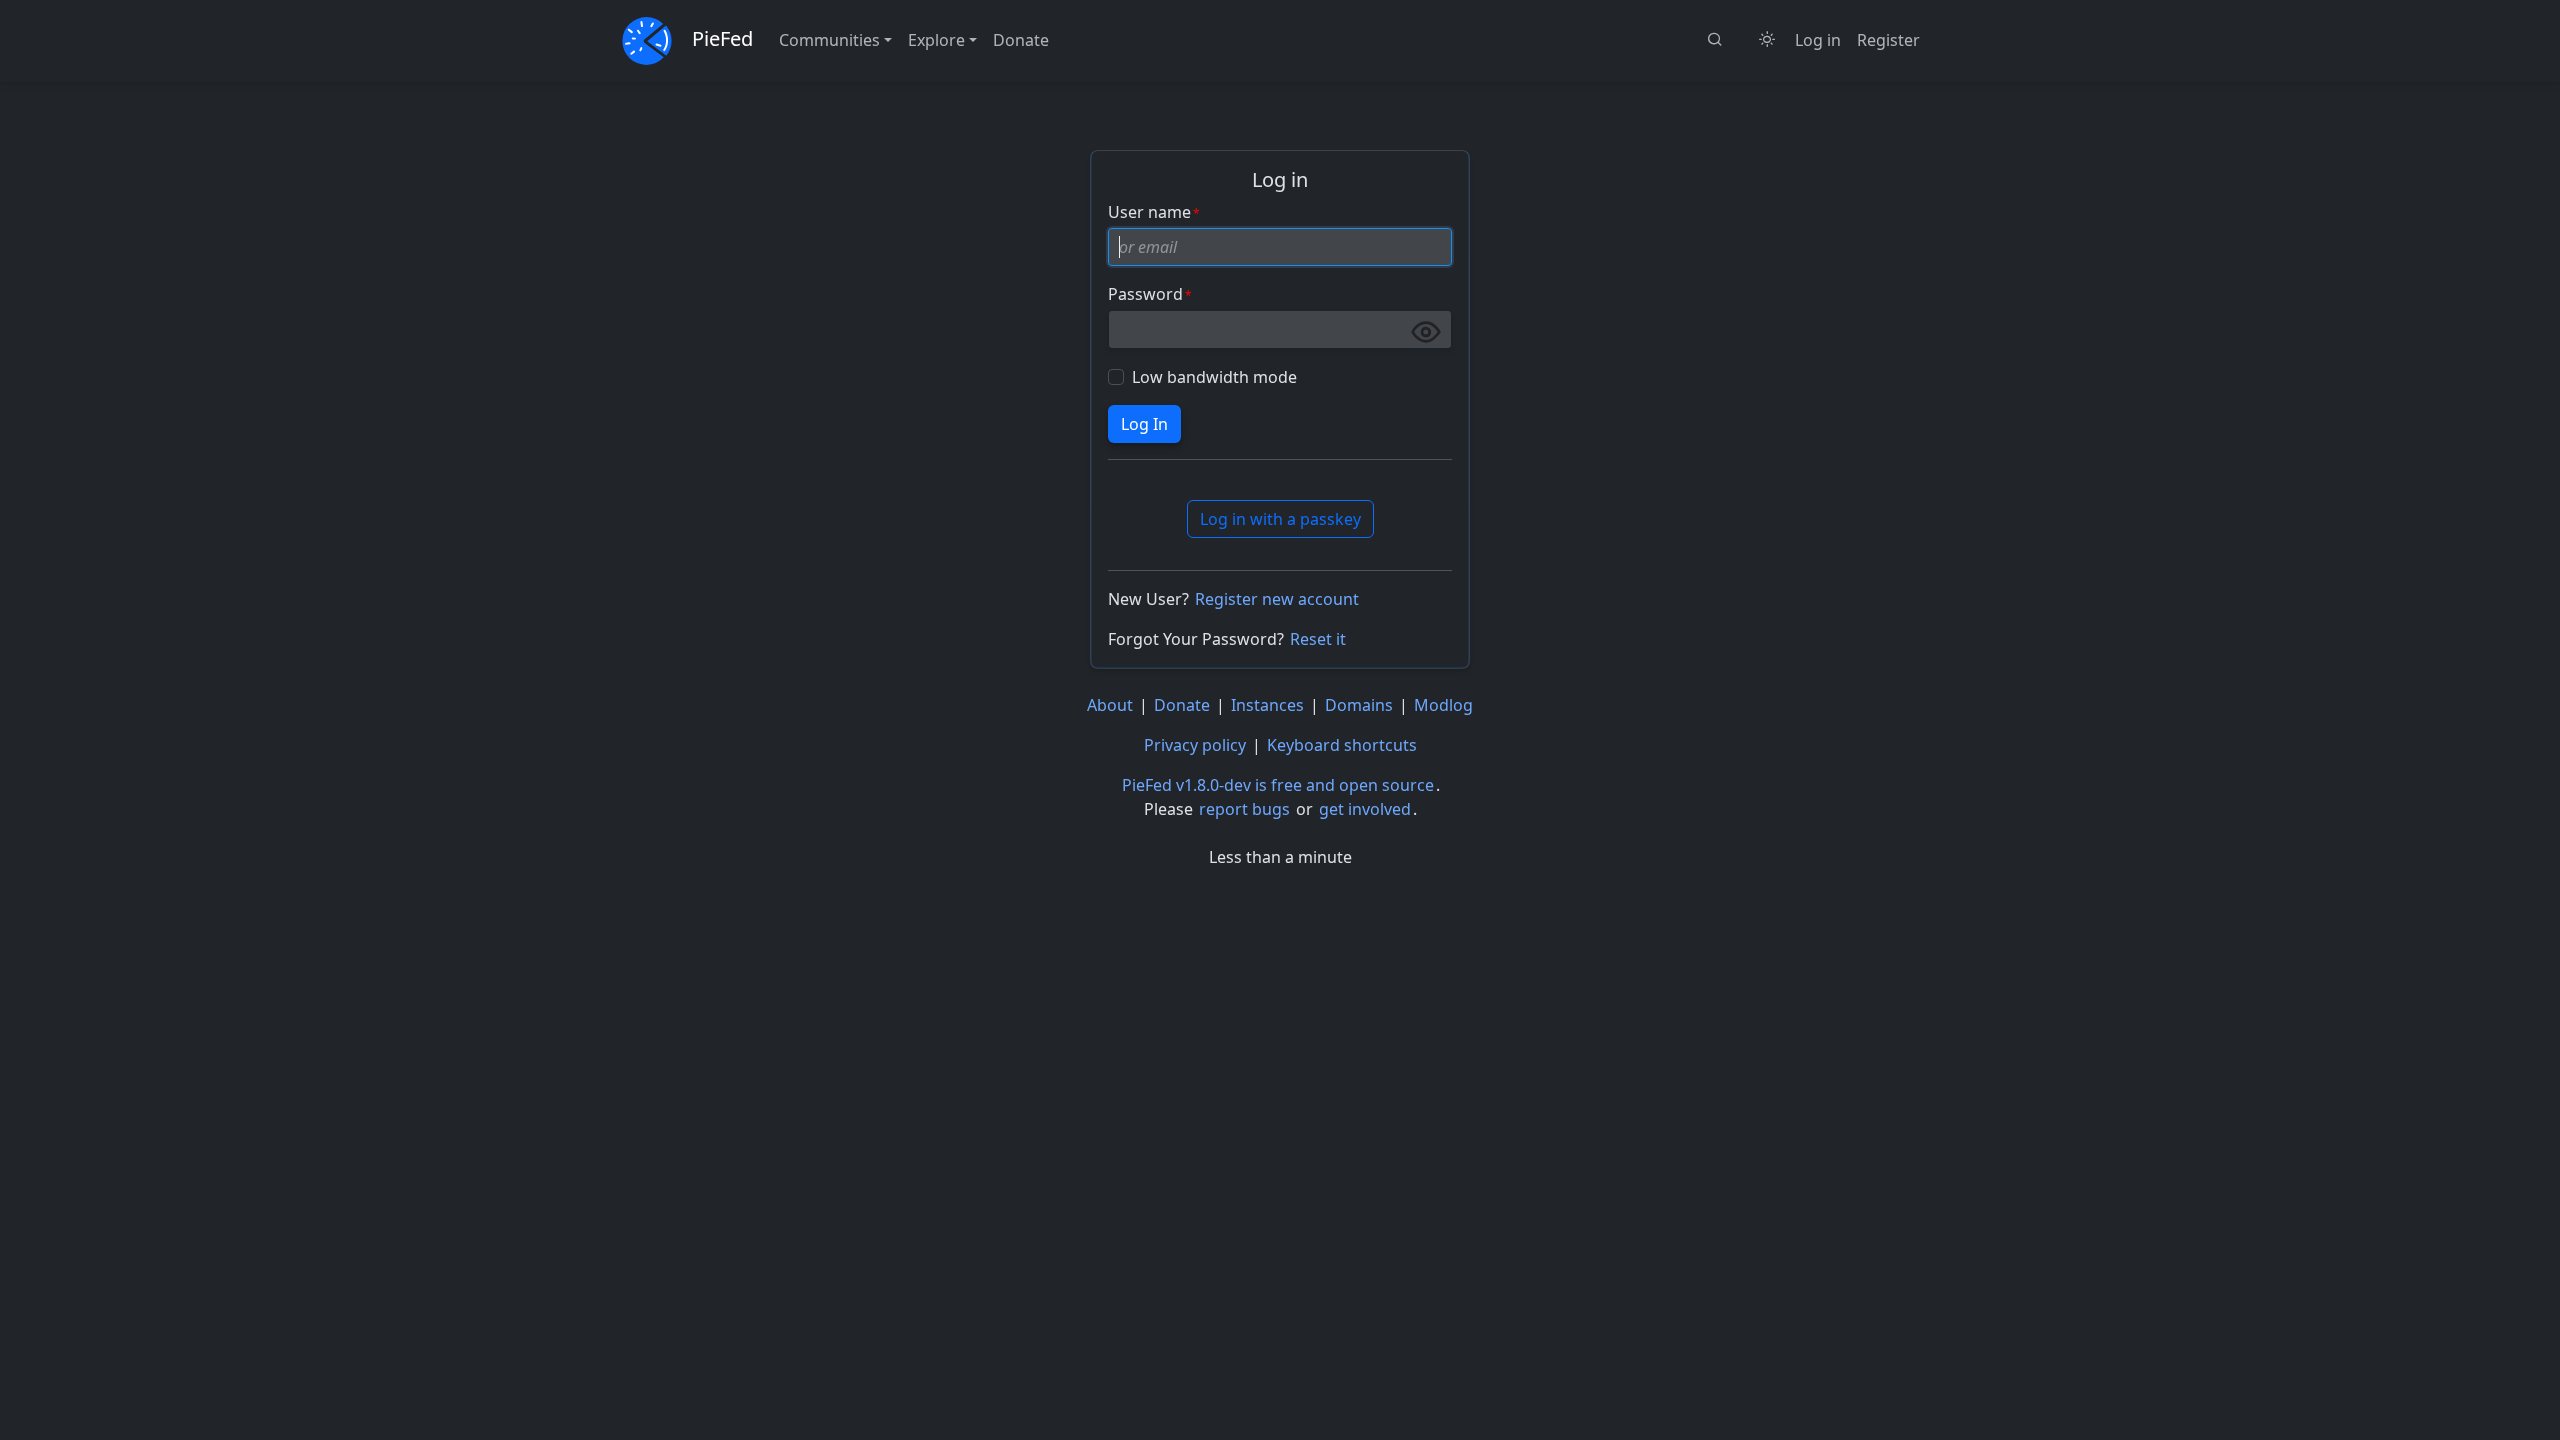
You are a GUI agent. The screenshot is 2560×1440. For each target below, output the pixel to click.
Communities (829, 40)
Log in (1818, 40)
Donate (1021, 40)
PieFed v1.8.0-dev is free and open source (1278, 785)
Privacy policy (1195, 745)
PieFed (722, 38)
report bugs (1244, 809)
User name (1149, 212)
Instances (1267, 705)
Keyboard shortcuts (1342, 745)
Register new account (1277, 599)
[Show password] (1426, 332)
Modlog (1443, 705)
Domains (1359, 705)
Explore (936, 40)
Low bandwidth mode (1214, 377)
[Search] (1715, 40)
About (1110, 705)
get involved (1365, 809)
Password (1145, 294)
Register (1888, 40)
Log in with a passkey (1280, 519)
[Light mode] (1767, 40)
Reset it (1318, 639)
